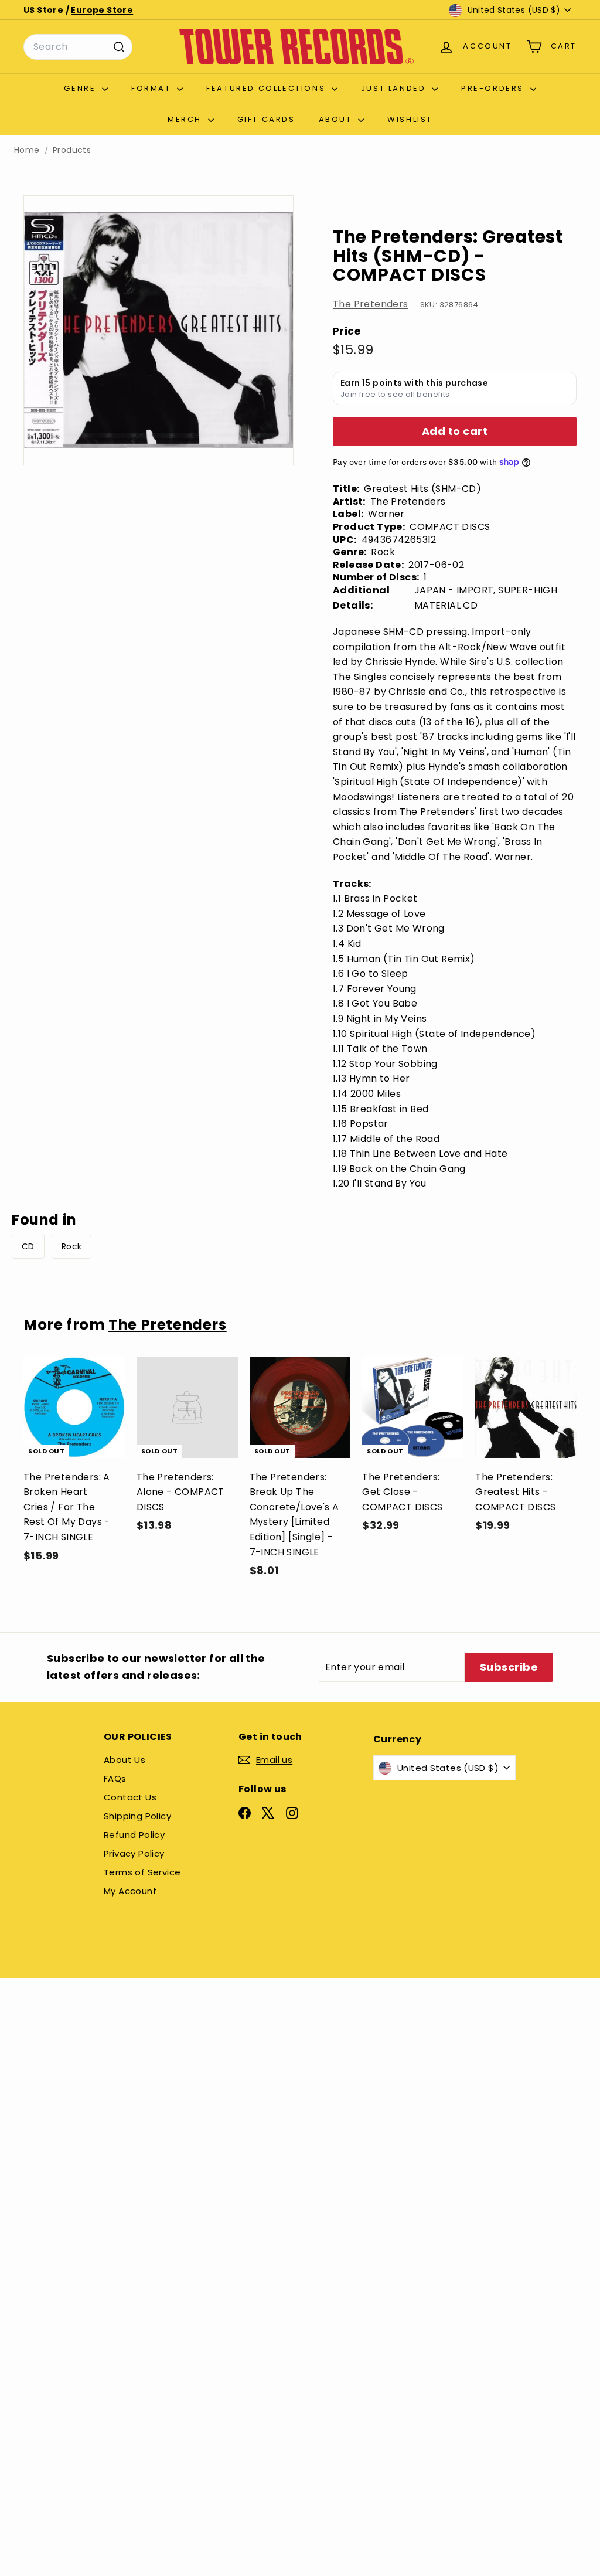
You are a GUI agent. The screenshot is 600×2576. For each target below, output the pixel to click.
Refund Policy (134, 1835)
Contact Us (130, 1797)
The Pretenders (371, 304)
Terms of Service (142, 1872)
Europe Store (102, 10)
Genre (81, 88)
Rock (72, 1246)
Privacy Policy (134, 1853)
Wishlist (410, 119)
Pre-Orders (494, 88)
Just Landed (395, 88)
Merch (186, 119)
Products (72, 150)
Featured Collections (267, 88)
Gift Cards (266, 119)
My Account (130, 1891)
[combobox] (78, 47)
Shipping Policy (137, 1816)
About (337, 119)
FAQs (115, 1778)
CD (28, 1246)
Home (27, 150)
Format (153, 88)
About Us (125, 1760)
